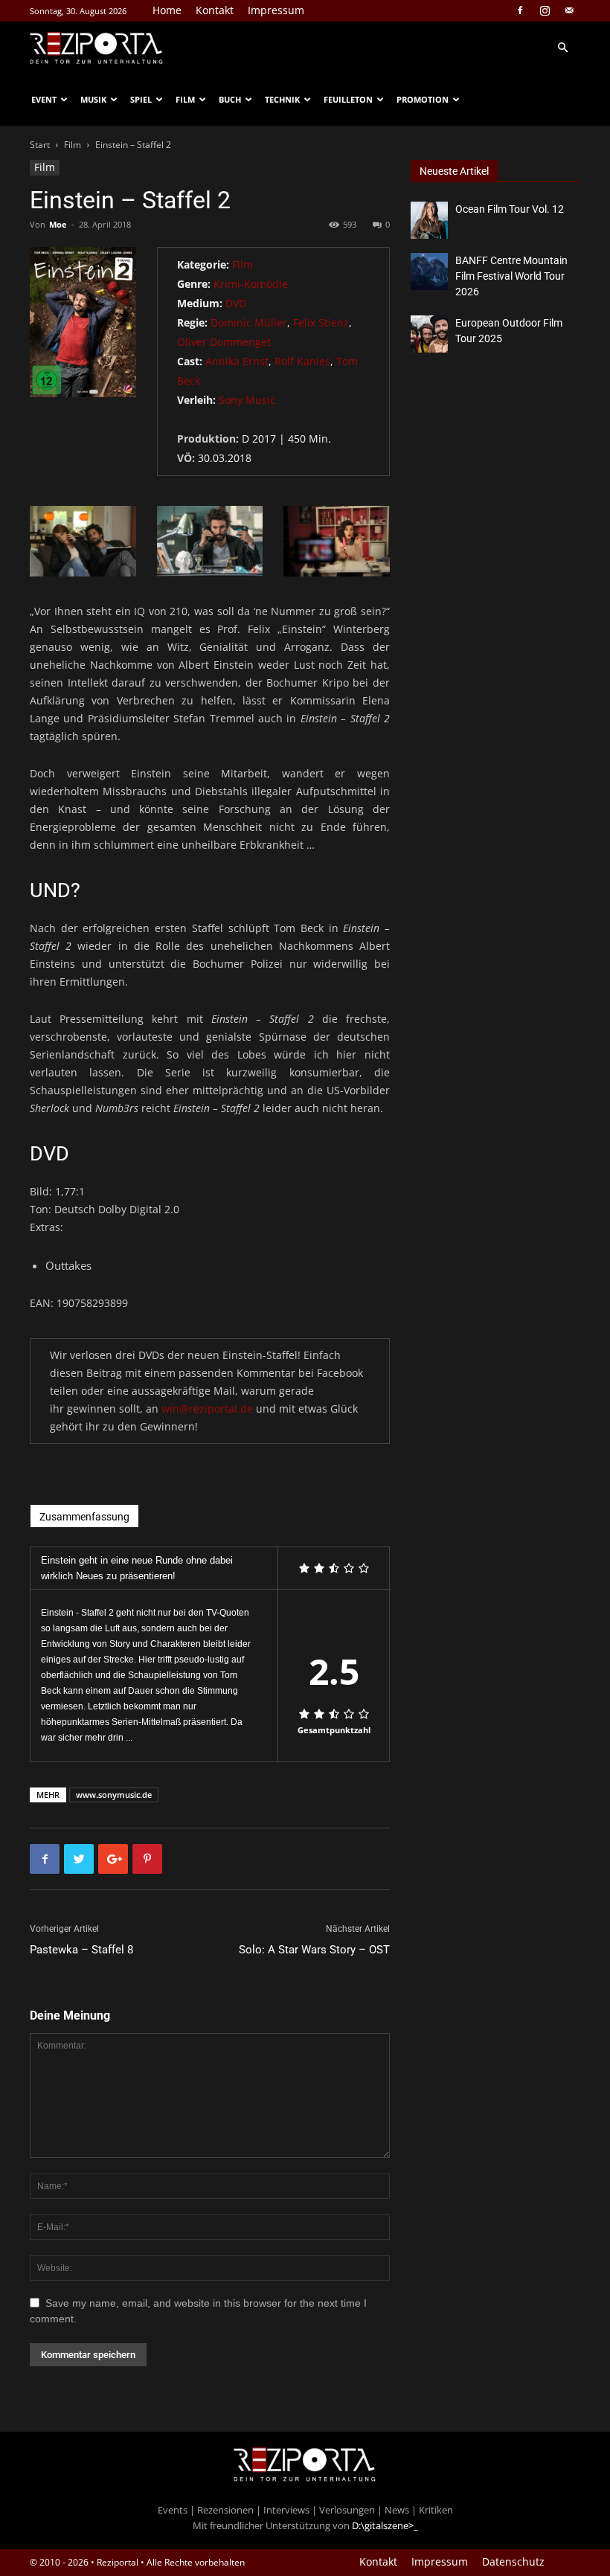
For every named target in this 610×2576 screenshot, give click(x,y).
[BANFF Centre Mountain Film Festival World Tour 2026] (429, 272)
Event (44, 99)
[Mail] (569, 10)
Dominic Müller (249, 322)
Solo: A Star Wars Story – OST (314, 1950)
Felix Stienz (321, 322)
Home (167, 10)
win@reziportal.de (207, 1409)
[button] (562, 48)
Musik (93, 99)
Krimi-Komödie (251, 284)
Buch (230, 99)
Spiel (141, 99)
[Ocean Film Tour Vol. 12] (429, 220)
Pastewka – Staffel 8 (81, 1950)
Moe (58, 224)
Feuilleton (348, 99)
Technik (282, 99)
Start (40, 145)
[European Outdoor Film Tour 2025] (429, 334)
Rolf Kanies (302, 361)
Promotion (423, 99)
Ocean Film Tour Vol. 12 (510, 209)
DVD (236, 303)
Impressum (276, 10)
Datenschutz (513, 2562)
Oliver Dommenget (224, 342)
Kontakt (215, 10)
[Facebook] (520, 10)
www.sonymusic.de (114, 1795)
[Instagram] (545, 10)
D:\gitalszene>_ (385, 2525)
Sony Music (247, 400)
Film (185, 99)
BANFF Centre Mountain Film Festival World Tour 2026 (511, 276)
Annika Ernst (237, 361)
